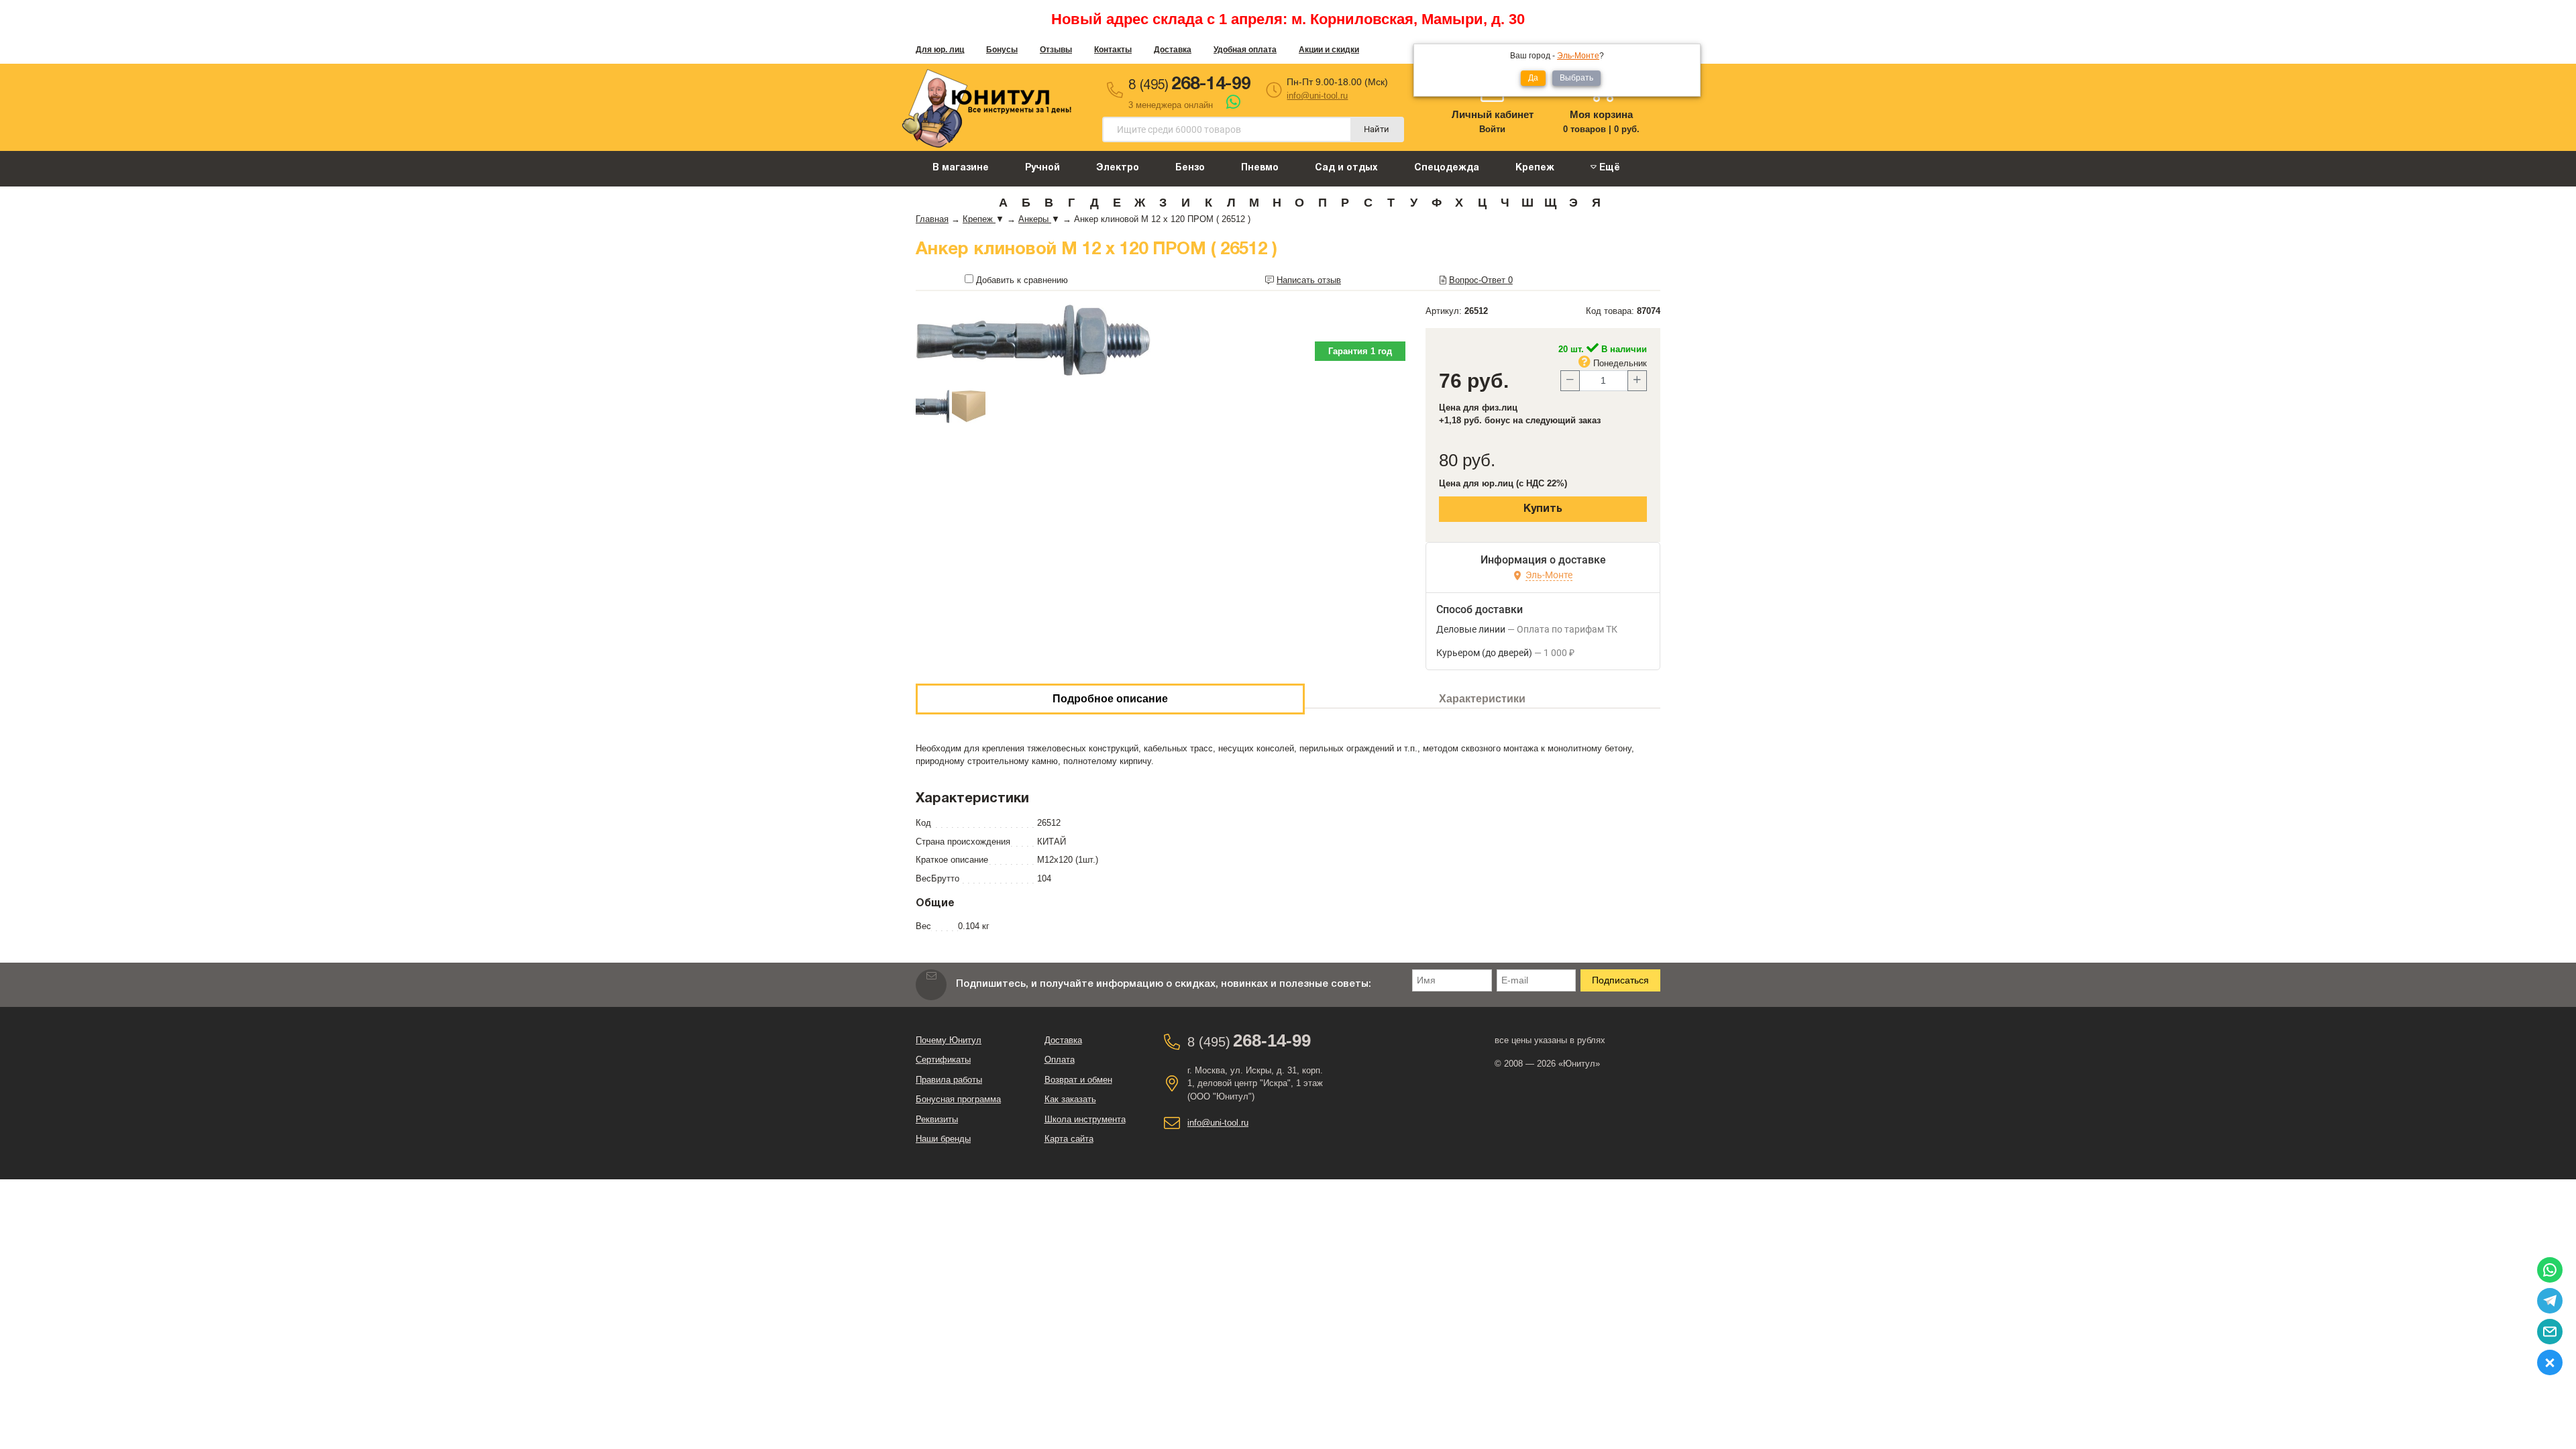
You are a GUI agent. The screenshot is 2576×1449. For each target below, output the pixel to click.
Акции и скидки (1329, 50)
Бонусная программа (958, 1099)
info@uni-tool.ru (1317, 96)
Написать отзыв (1309, 280)
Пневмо (1260, 168)
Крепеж (1535, 168)
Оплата (1060, 1060)
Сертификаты (943, 1060)
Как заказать (1070, 1099)
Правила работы (949, 1080)
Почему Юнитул (949, 1040)
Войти (1492, 129)
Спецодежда (1447, 168)
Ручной (1042, 168)
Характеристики (1482, 699)
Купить (1543, 509)
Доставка (1173, 50)
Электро (1118, 168)
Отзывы (1056, 50)
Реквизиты (937, 1119)
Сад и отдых (1346, 168)
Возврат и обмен (1078, 1080)
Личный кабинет (1493, 114)
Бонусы (1002, 50)
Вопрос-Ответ (1481, 280)
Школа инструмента (1085, 1119)
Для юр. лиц (940, 50)
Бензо (1190, 168)
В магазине (961, 168)
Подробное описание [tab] (1110, 699)
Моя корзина (1601, 114)
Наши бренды (943, 1139)
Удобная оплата (1245, 50)
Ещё (1608, 168)
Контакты (1113, 50)
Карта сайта (1069, 1139)
